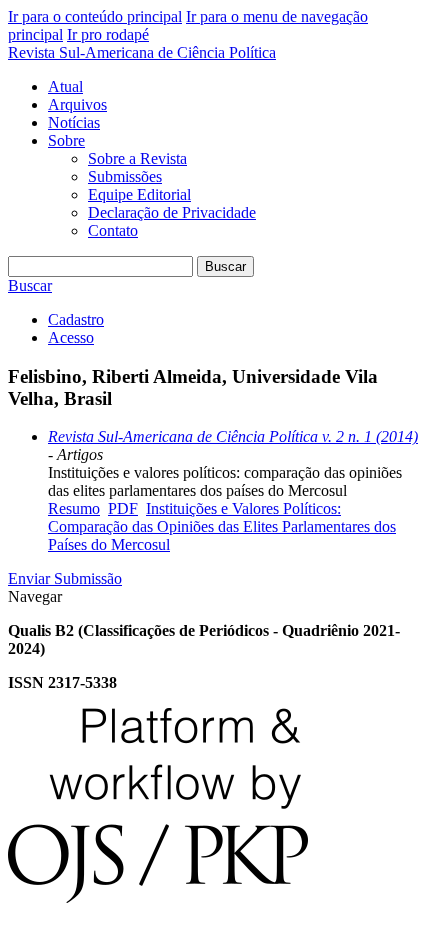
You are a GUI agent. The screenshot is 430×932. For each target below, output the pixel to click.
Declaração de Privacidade (172, 212)
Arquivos (77, 104)
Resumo (74, 508)
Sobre (66, 140)
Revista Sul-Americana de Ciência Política (142, 52)
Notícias (74, 122)
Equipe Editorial (139, 194)
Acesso (71, 337)
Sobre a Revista (137, 158)
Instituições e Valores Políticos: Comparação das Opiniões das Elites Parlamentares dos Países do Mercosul (222, 526)
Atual (65, 86)
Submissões (125, 176)
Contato (113, 230)
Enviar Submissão (65, 578)
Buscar (225, 266)
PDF (123, 508)
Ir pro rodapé (108, 34)
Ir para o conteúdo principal (95, 16)
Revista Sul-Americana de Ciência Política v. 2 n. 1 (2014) (233, 436)
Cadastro (76, 319)
